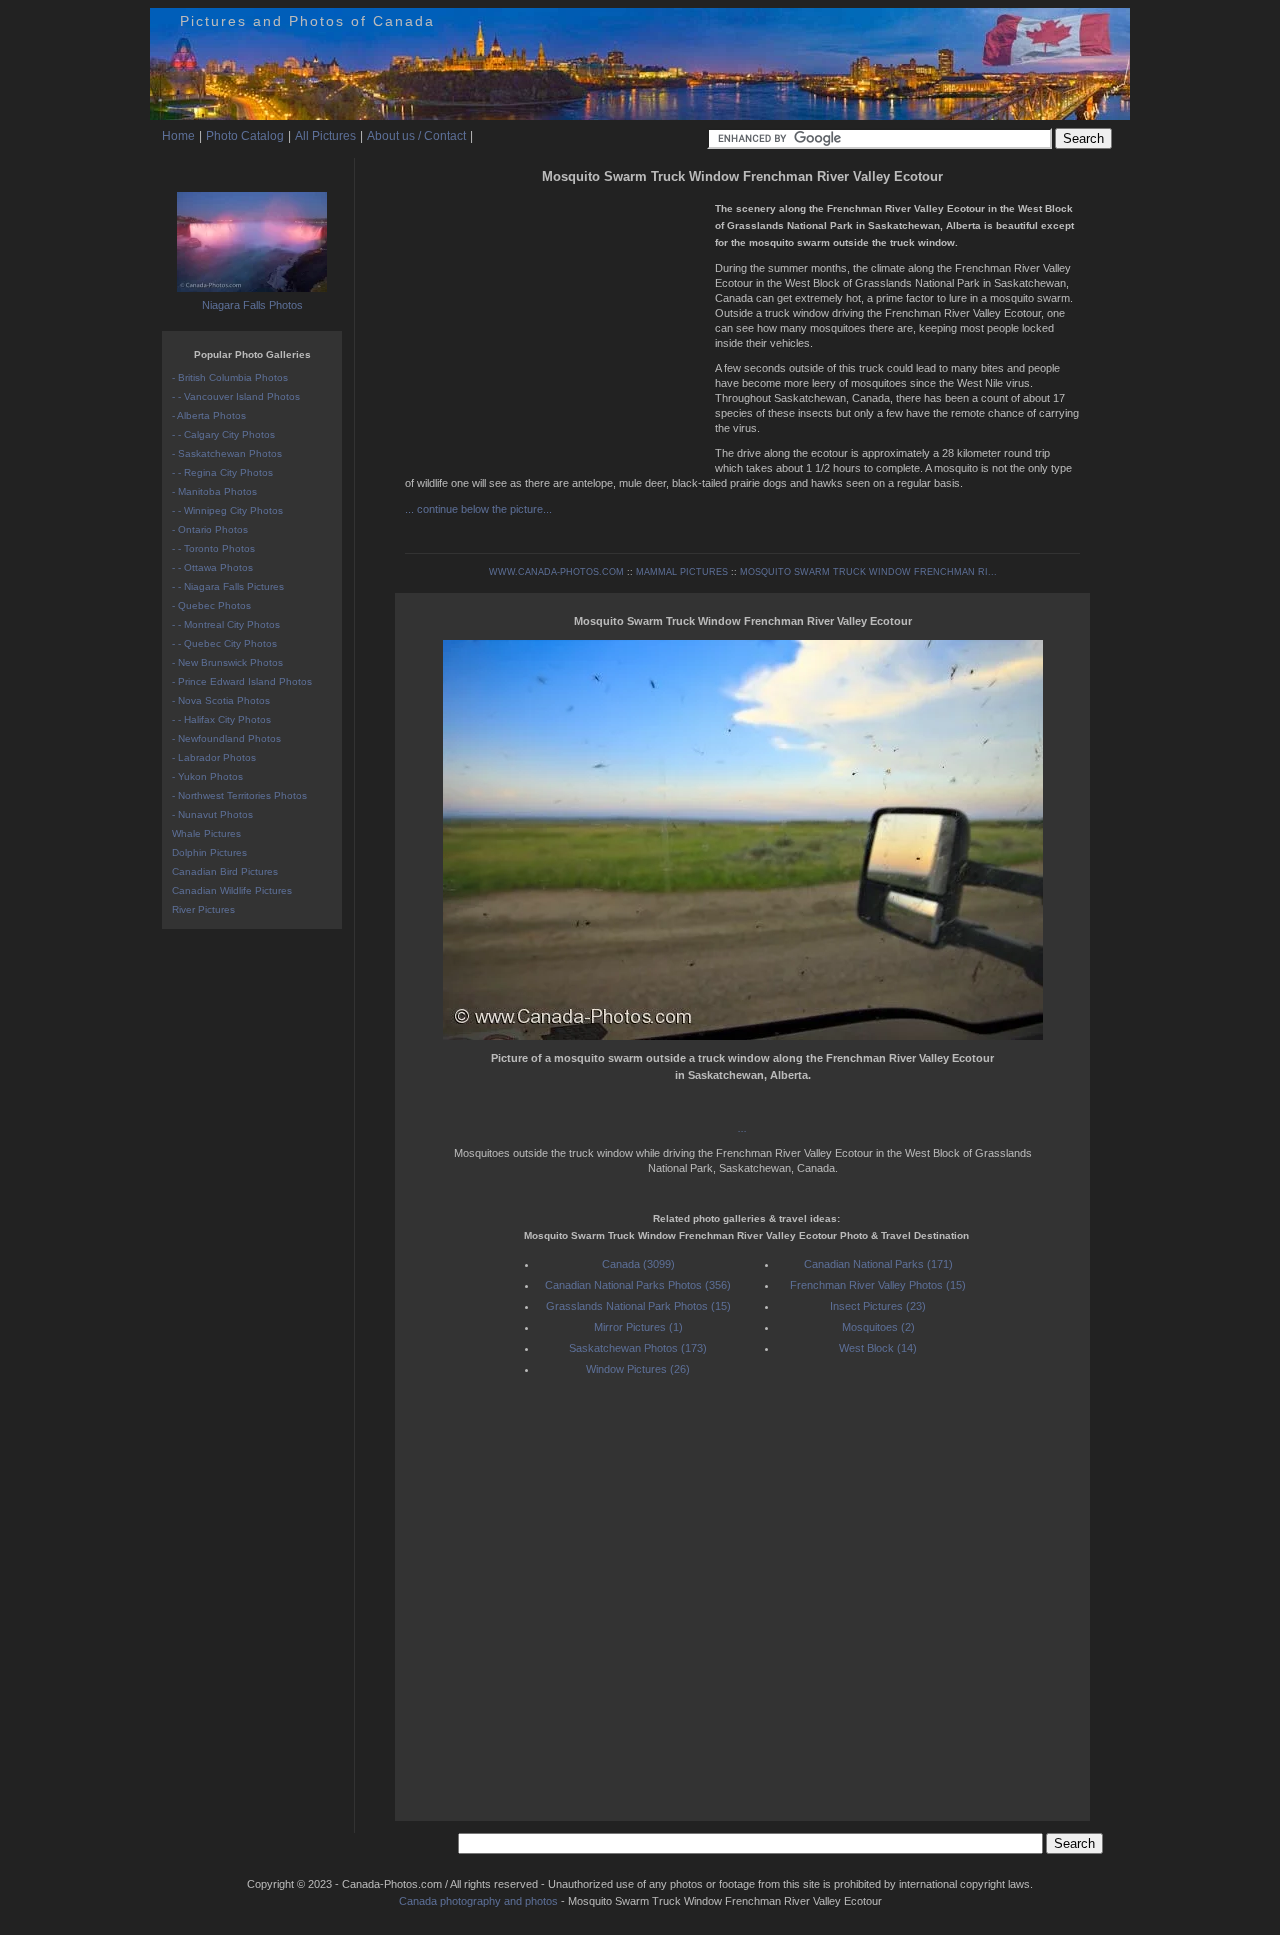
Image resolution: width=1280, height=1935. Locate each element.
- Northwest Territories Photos (239, 795)
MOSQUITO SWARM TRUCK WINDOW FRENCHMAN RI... (868, 572)
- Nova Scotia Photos (221, 700)
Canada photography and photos (478, 1901)
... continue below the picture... (478, 509)
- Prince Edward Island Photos (242, 681)
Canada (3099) (638, 1264)
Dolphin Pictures (209, 852)
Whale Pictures (206, 833)
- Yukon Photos (207, 776)
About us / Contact (416, 136)
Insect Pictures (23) (878, 1306)
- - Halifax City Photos (221, 719)
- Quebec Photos (211, 605)
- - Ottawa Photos (212, 567)
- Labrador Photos (214, 757)
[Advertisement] (555, 330)
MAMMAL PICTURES (682, 572)
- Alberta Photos (209, 415)
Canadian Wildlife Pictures (232, 890)
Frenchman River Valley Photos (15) (878, 1285)
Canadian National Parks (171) (878, 1264)
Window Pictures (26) (638, 1369)
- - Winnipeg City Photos (227, 510)
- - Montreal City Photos (226, 624)
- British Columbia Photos (230, 377)
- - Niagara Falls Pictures (228, 586)
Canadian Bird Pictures (225, 871)
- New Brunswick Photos (227, 662)
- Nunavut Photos (212, 814)
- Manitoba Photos (214, 491)
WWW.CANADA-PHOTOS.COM (556, 572)
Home (178, 136)
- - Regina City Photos (222, 472)
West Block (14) (878, 1348)
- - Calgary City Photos (223, 434)
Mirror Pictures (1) (638, 1327)
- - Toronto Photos (213, 548)
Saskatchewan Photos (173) (638, 1348)
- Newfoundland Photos (226, 738)
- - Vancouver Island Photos (236, 396)
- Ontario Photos (210, 529)
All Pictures (325, 136)
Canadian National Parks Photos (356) (638, 1285)
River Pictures (203, 909)
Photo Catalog (245, 136)
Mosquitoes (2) (878, 1327)
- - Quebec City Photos (224, 643)
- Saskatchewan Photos (227, 453)
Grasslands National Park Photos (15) (638, 1306)
